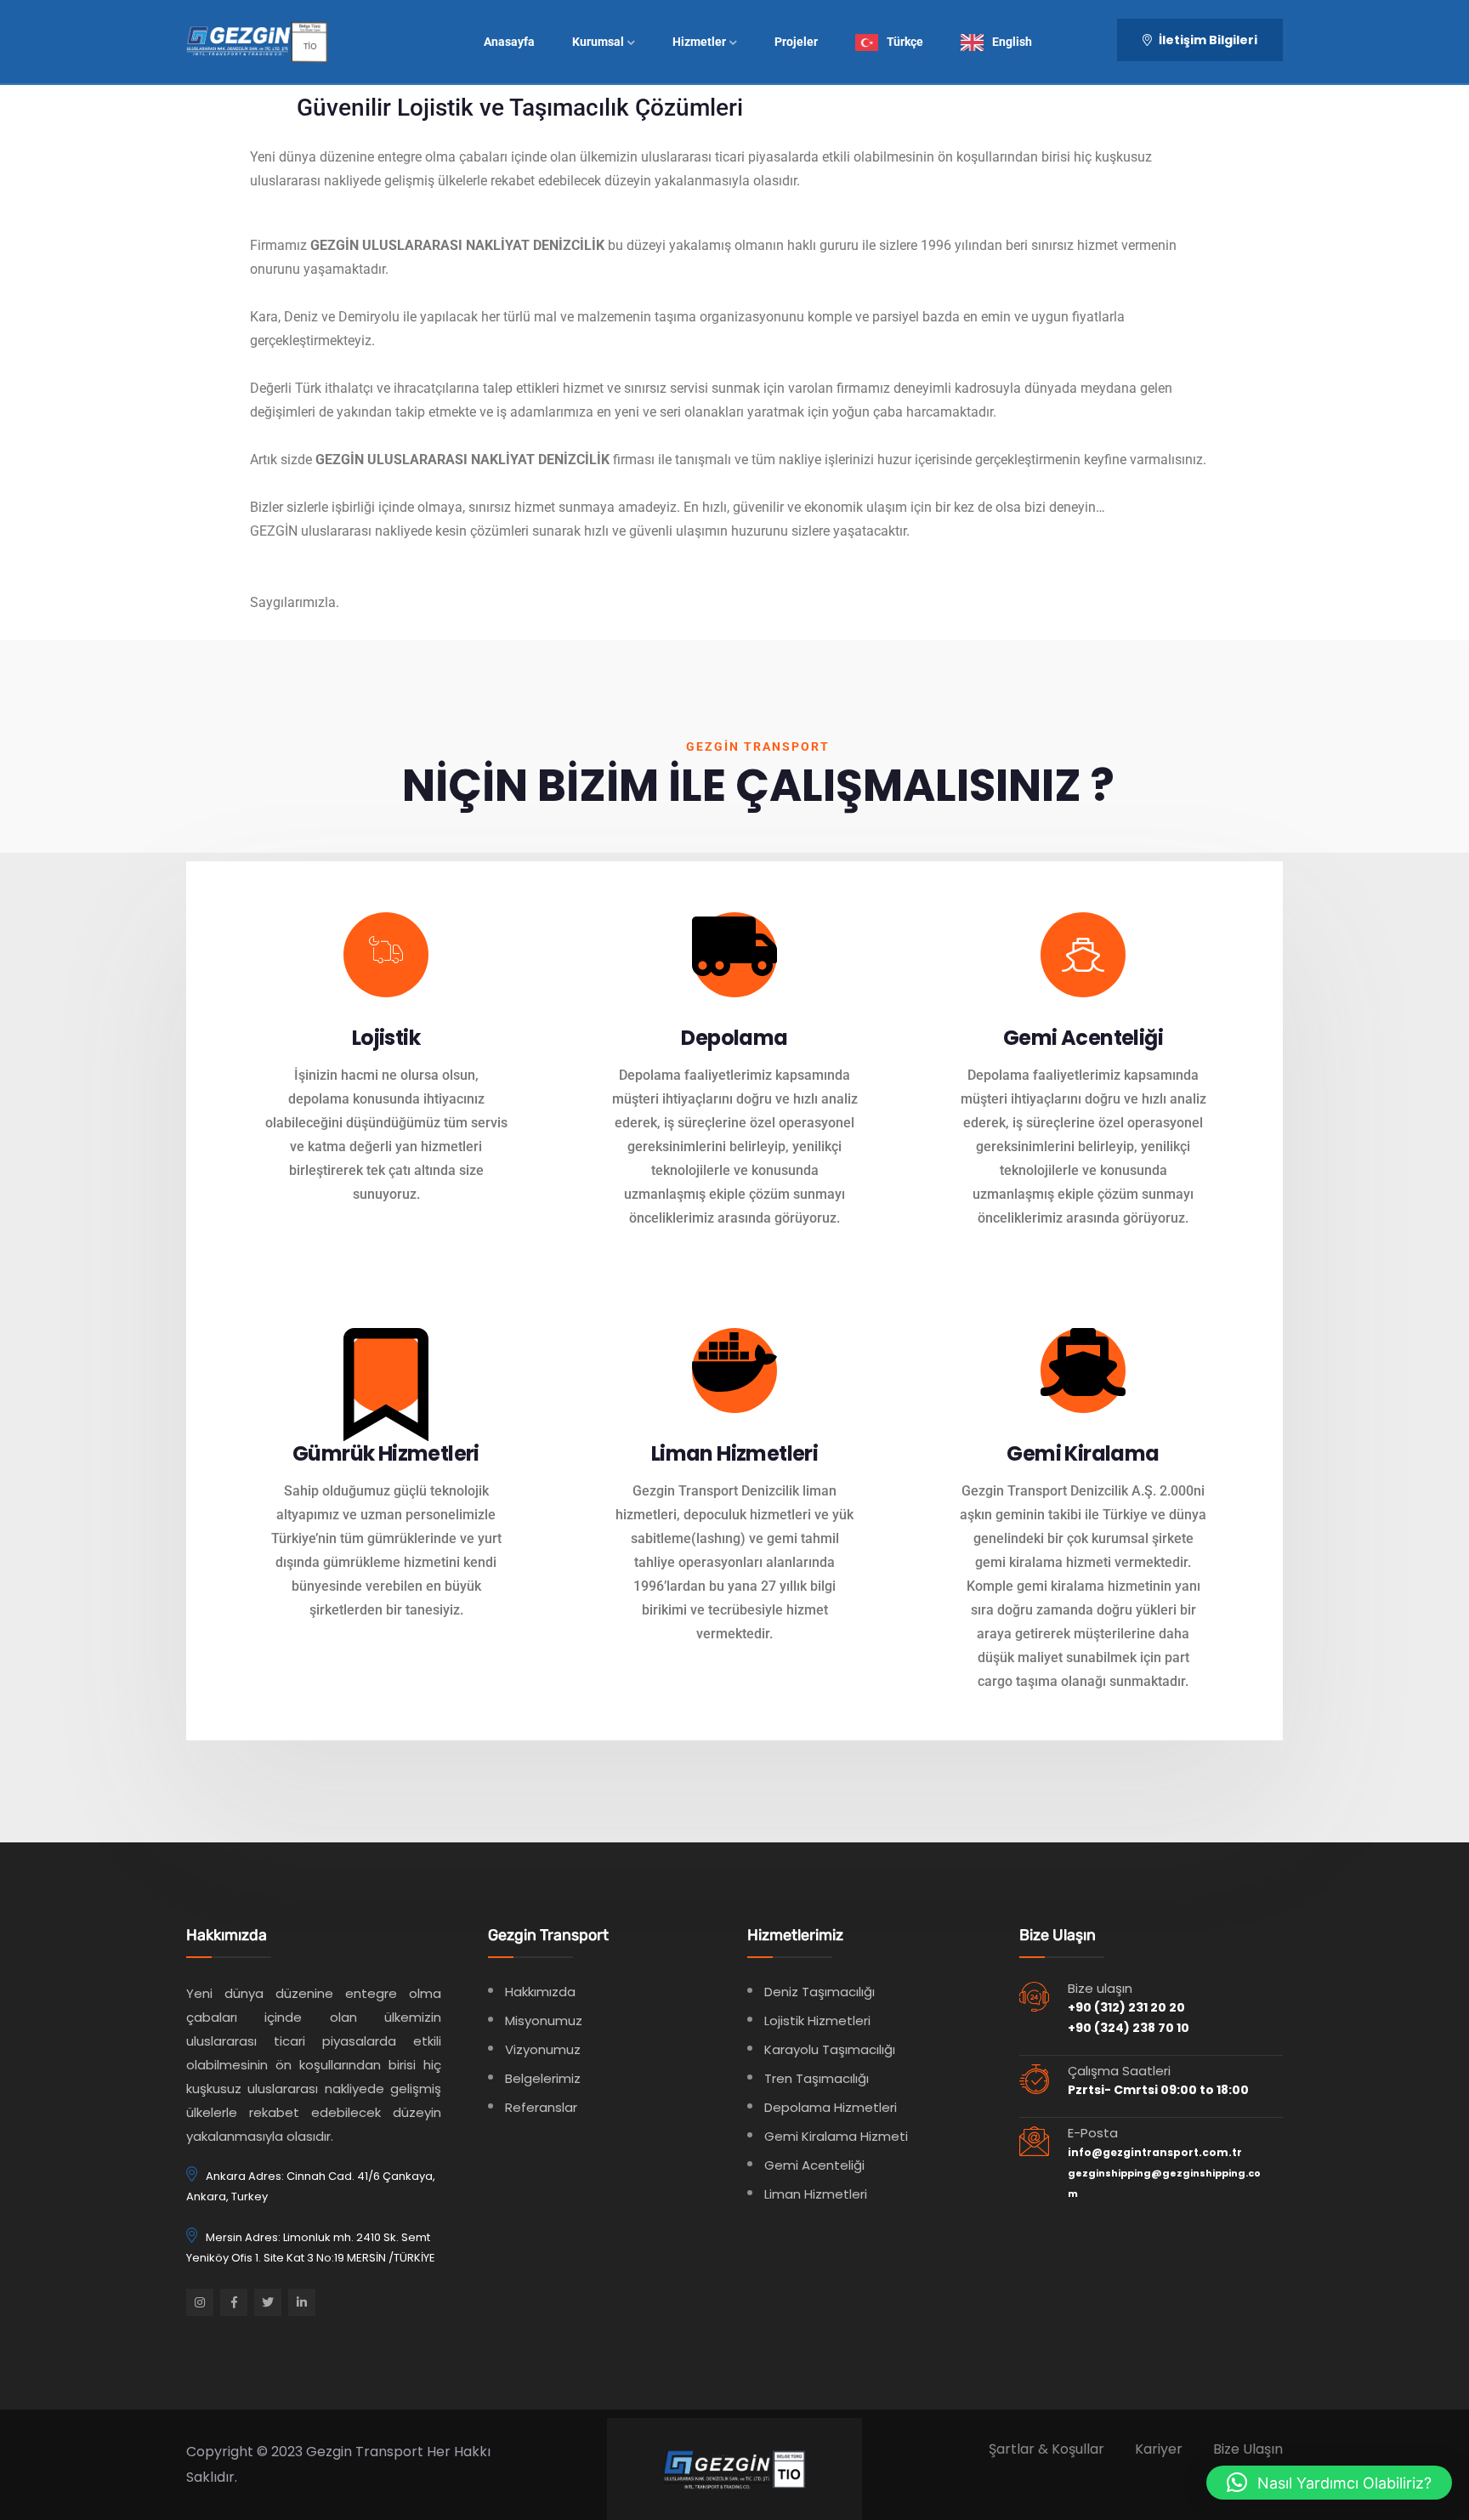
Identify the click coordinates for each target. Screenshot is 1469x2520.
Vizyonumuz (543, 2049)
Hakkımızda (540, 1992)
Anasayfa (509, 42)
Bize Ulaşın (1248, 2449)
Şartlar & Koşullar (1046, 2449)
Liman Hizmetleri (816, 2194)
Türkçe (905, 42)
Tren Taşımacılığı (817, 2078)
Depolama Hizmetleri (831, 2107)
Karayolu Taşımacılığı (830, 2049)
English (1012, 42)
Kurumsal (598, 42)
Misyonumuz (544, 2021)
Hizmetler (699, 42)
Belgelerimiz (543, 2078)
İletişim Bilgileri (1207, 40)
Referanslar (541, 2107)
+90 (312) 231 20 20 (1126, 2007)
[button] (1329, 2483)
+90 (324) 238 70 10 (1129, 2028)
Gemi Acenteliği (814, 2165)
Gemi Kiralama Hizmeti (836, 2136)
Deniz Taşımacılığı (820, 1992)
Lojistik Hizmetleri (817, 2021)
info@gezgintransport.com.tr (1155, 2152)
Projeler (796, 42)
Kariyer (1159, 2449)
